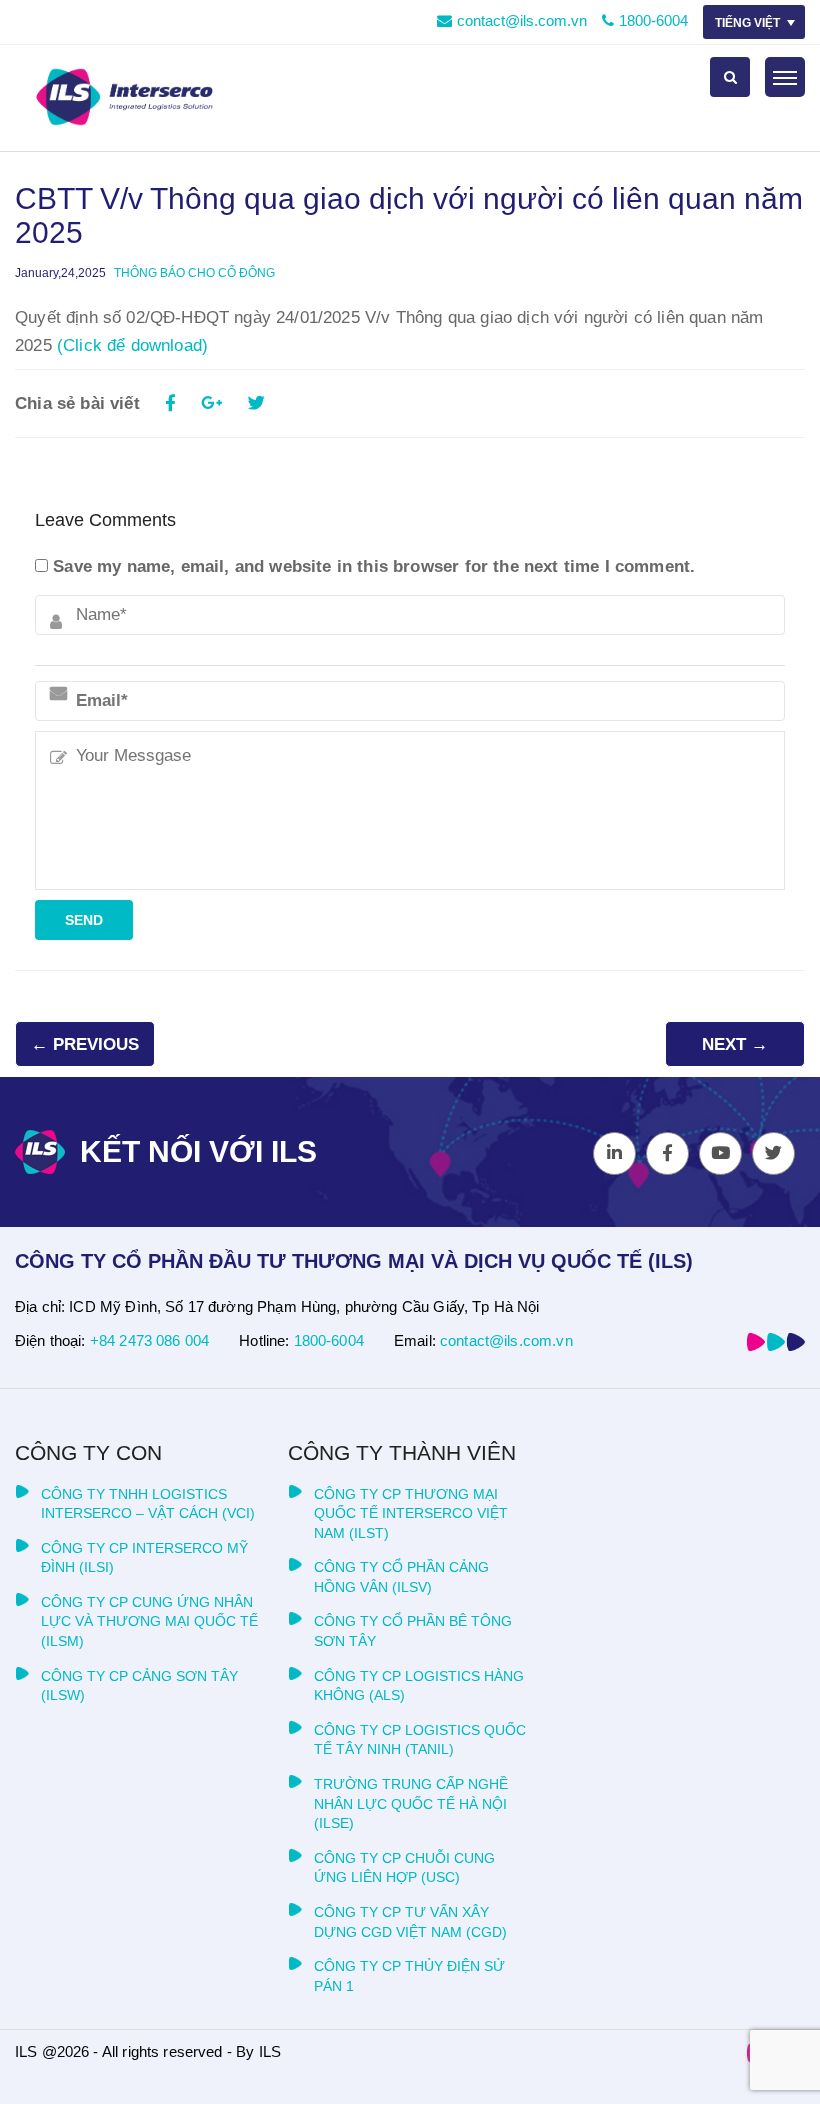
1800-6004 (653, 20)
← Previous (85, 1044)
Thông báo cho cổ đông (194, 273)
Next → (735, 1044)
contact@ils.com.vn (522, 20)
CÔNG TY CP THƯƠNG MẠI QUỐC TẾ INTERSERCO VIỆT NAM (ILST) (411, 1513)
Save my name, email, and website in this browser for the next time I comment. (374, 566)
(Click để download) (132, 345)
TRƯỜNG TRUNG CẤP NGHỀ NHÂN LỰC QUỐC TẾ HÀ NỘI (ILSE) (411, 1803)
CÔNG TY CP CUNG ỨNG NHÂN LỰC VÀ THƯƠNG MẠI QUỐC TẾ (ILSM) (149, 1621)
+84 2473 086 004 (149, 1340)
